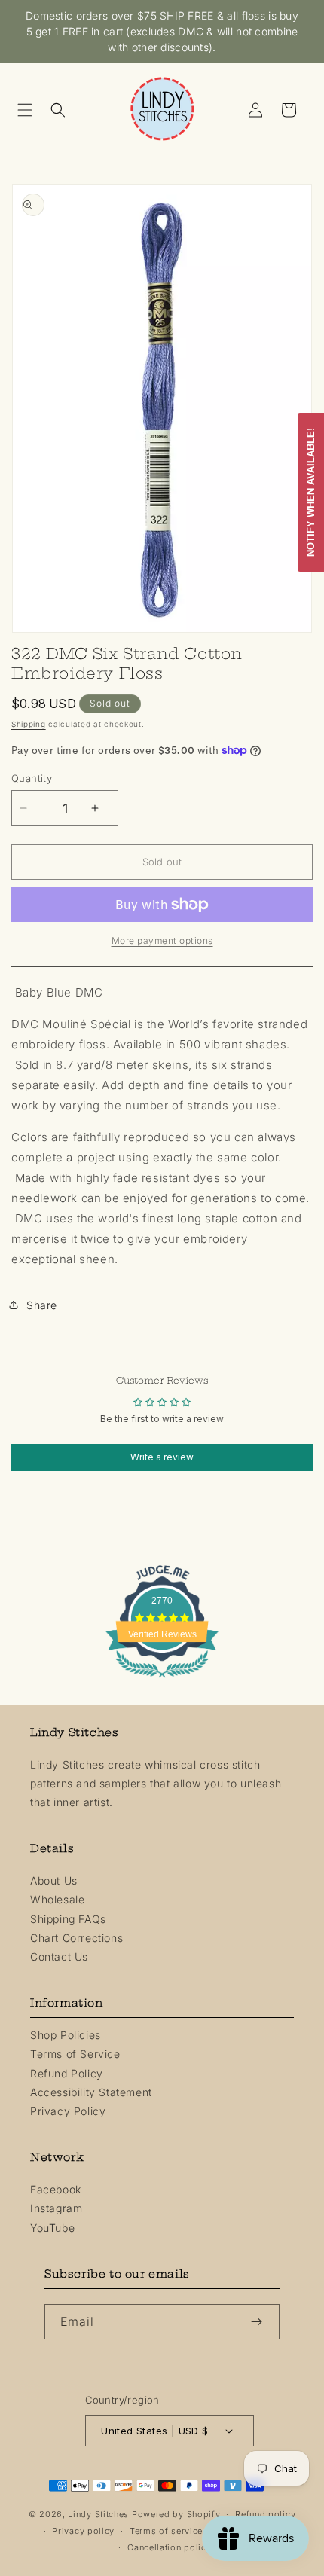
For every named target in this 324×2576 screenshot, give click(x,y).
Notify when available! (311, 492)
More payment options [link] (162, 940)
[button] (30, 110)
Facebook (56, 2189)
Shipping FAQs (68, 1919)
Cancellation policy (169, 2547)
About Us (54, 1880)
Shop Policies (66, 2035)
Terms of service (166, 2531)
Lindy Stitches (98, 2514)
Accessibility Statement (91, 2092)
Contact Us (59, 1956)
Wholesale (57, 1899)
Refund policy (265, 2514)
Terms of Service (75, 2054)
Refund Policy (67, 2073)
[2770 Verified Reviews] (162, 1680)
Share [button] (42, 1305)
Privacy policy (83, 2531)
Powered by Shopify (176, 2514)
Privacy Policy (68, 2111)
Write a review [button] (162, 1457)
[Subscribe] (262, 2322)
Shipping (29, 724)
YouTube (52, 2228)
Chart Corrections (76, 1938)
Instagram (56, 2208)
